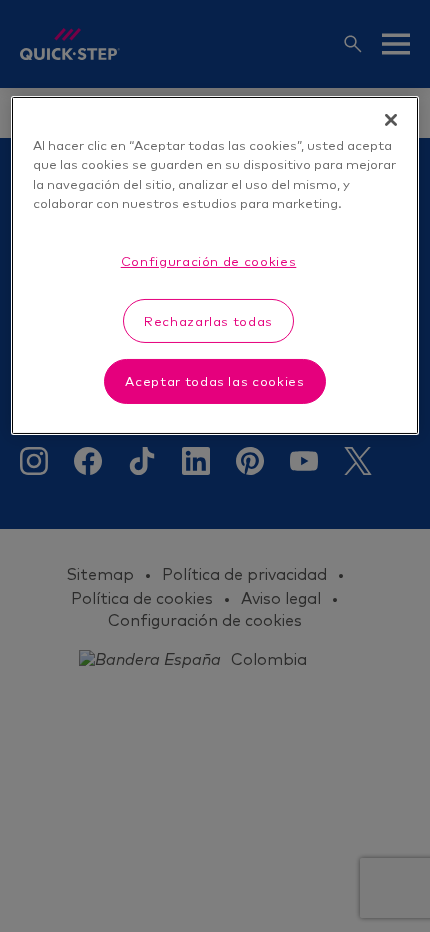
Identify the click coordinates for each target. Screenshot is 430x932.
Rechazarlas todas (208, 321)
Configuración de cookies (209, 261)
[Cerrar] (391, 120)
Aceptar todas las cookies (214, 381)
